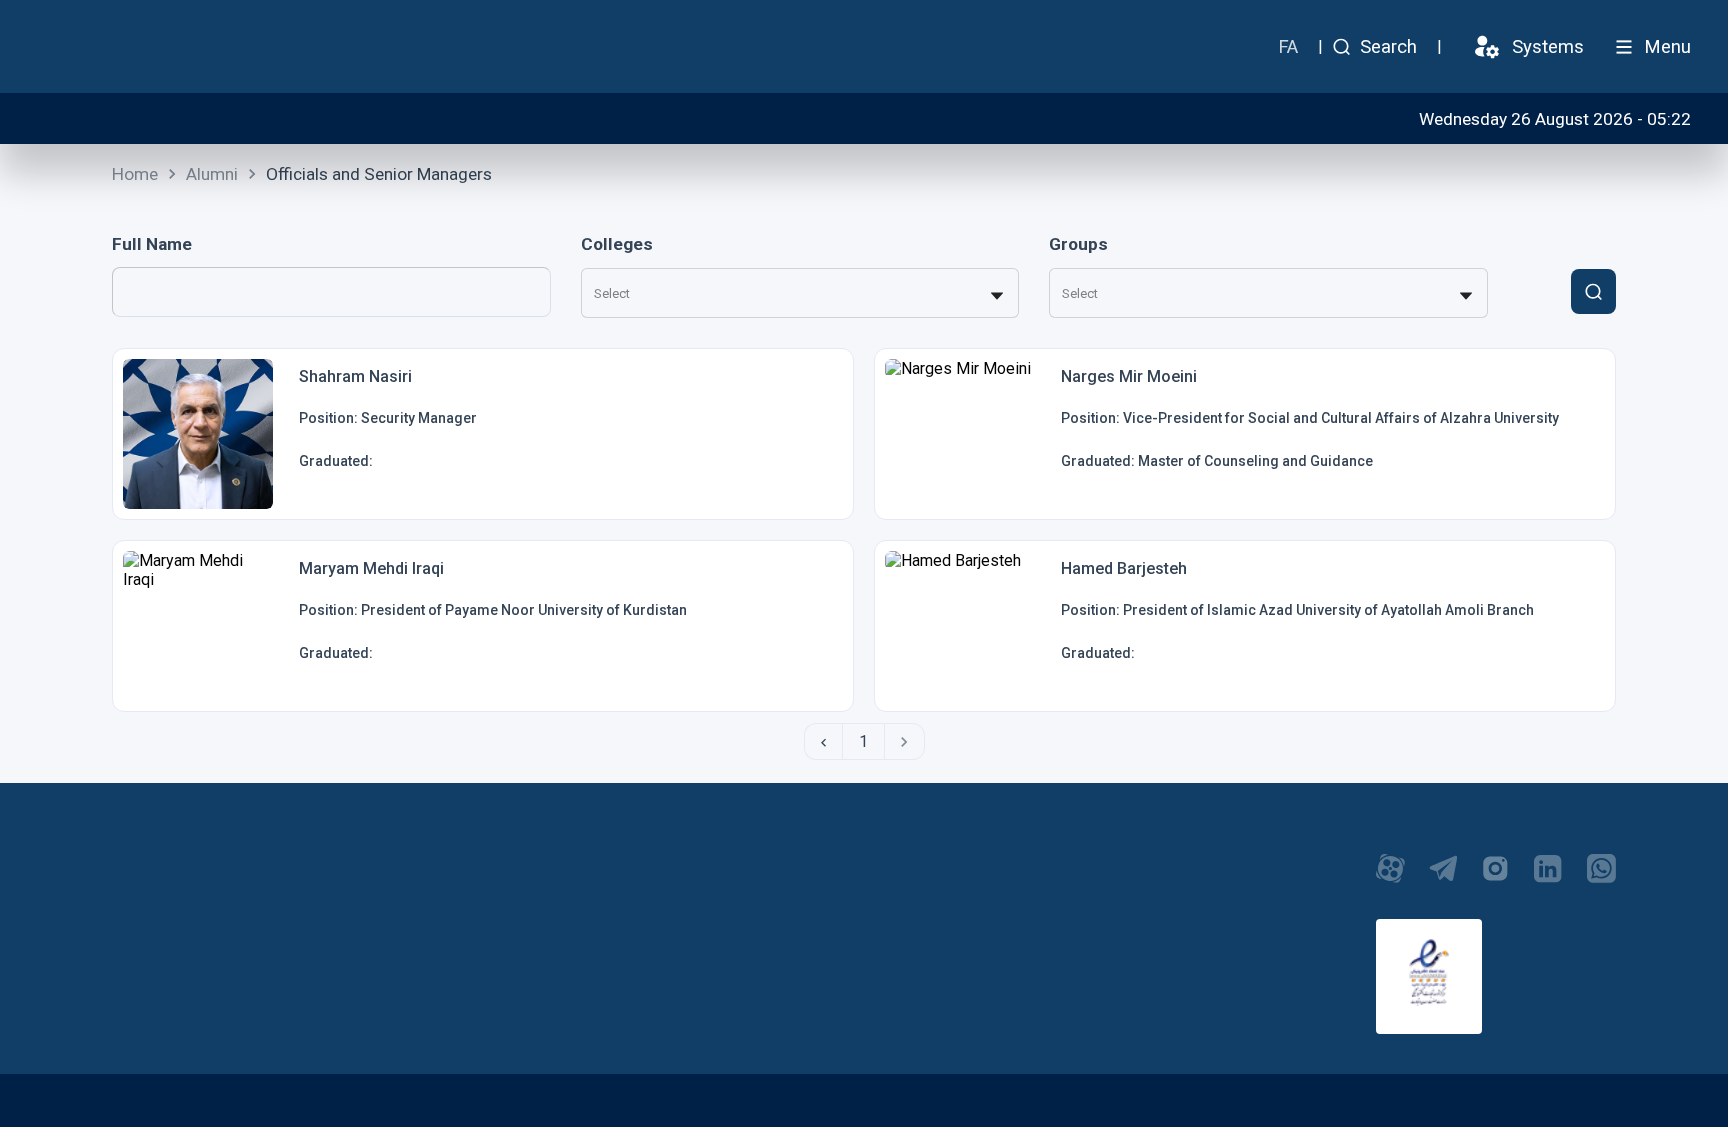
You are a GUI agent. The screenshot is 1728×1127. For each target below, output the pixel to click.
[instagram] (1495, 878)
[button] (823, 741)
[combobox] (595, 293)
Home (135, 174)
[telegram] (1443, 878)
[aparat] (1390, 878)
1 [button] (863, 741)
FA (1288, 47)
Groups (1078, 244)
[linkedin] (1548, 878)
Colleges (617, 244)
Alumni (212, 174)
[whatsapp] (1601, 878)
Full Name (152, 244)
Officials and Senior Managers (379, 174)
